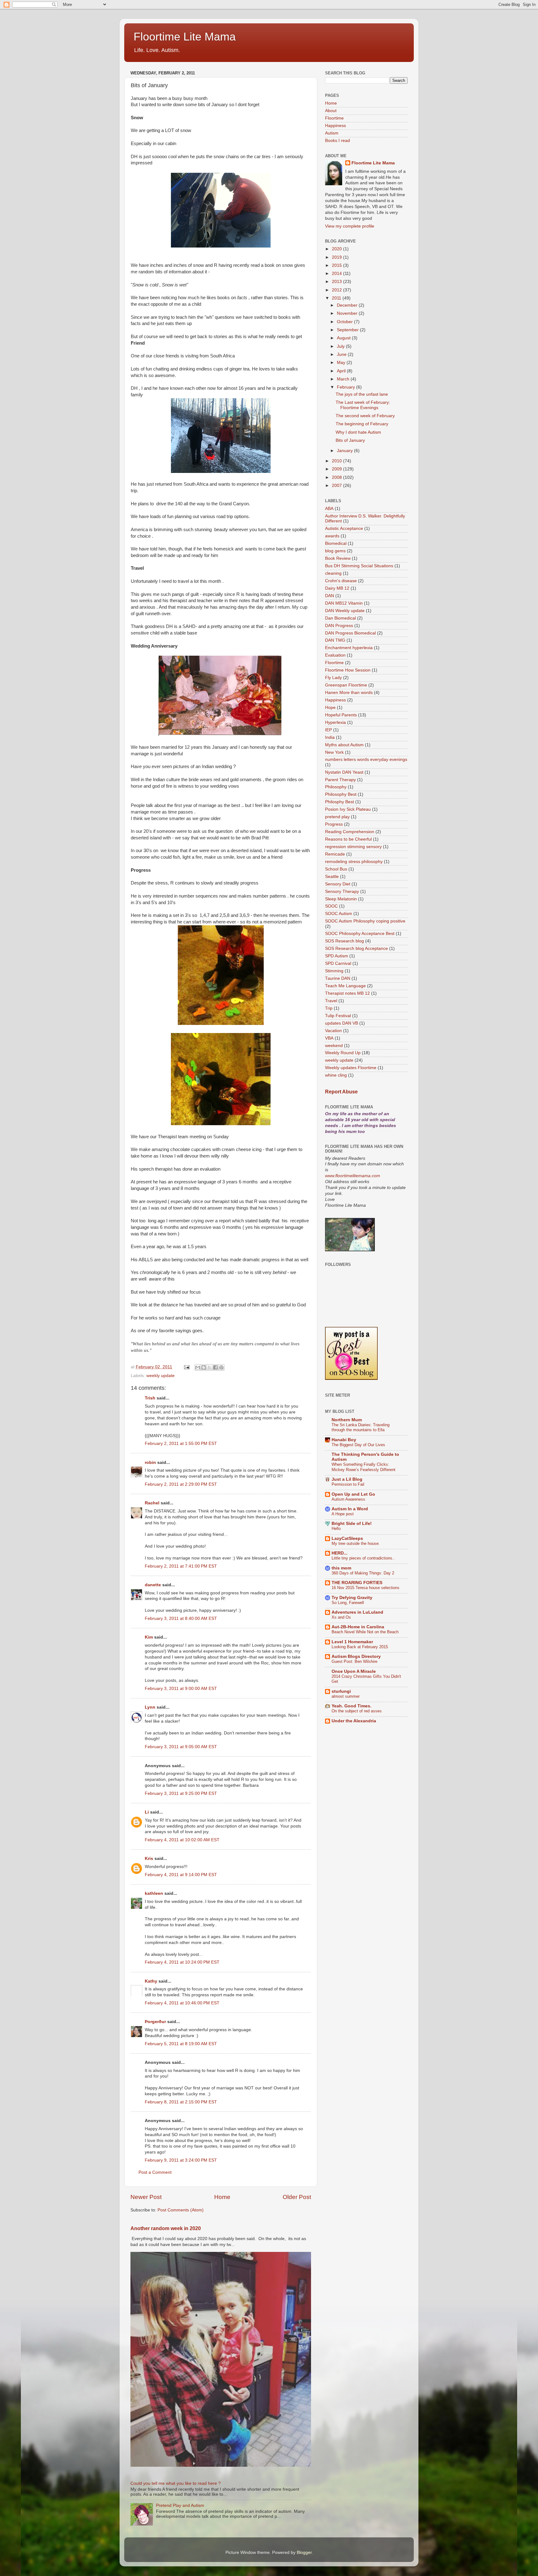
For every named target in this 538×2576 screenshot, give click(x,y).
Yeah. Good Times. (352, 1706)
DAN (330, 596)
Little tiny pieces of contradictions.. (363, 1558)
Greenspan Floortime (346, 685)
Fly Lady (333, 678)
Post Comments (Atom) (181, 2210)
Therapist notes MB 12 (347, 993)
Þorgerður (155, 2022)
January (345, 451)
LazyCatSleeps (347, 1538)
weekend (334, 1046)
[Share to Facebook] (215, 1367)
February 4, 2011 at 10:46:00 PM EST (182, 2003)
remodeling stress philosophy (354, 862)
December (348, 305)
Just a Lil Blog (347, 1479)
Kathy (151, 1981)
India (330, 737)
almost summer (346, 1696)
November (348, 313)
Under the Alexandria (354, 1721)
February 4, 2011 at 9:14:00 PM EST (181, 1875)
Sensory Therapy (342, 892)
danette (153, 1585)
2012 (337, 290)
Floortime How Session (348, 670)
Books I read (337, 141)
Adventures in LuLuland (357, 1612)
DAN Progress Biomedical (350, 633)
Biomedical (336, 543)
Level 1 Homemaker (352, 1642)
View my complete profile (350, 226)
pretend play (337, 817)
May (342, 363)
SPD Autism (337, 956)
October (345, 322)
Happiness (335, 126)
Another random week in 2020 (166, 2228)
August (344, 338)
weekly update (160, 1376)
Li (147, 1812)
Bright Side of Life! (352, 1524)
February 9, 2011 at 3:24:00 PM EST (181, 2160)
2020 (337, 249)
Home (222, 2197)
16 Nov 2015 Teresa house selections (366, 1588)
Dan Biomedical (340, 618)
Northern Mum (347, 1420)
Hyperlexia (335, 722)
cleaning (333, 573)
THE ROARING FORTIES (357, 1583)
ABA (329, 509)
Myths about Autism (344, 745)
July (341, 346)
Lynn (150, 1707)
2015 (337, 265)
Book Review (338, 558)
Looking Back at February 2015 (360, 1647)
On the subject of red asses (357, 1711)
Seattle (332, 877)
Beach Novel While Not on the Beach (365, 1632)
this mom (341, 1568)
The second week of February (365, 416)
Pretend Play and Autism (180, 2505)
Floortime (334, 118)
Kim (149, 1637)
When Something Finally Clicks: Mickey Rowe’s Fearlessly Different (363, 1467)
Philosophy (336, 787)
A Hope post (343, 1514)
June (342, 354)
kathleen (154, 1893)
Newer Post (146, 2197)
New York (334, 752)
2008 (337, 477)
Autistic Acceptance (344, 528)
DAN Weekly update (345, 611)
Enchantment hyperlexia (349, 648)
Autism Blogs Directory (356, 1656)
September (348, 330)
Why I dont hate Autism (358, 432)
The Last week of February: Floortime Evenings (363, 405)
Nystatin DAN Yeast (344, 772)
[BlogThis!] (204, 1367)
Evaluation (335, 655)
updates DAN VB (342, 1023)
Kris (149, 1859)
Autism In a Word (350, 1509)
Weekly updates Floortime (351, 1068)
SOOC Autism (339, 914)
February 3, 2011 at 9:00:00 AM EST (181, 1689)
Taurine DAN (338, 978)
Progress (334, 824)
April (342, 371)
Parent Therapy (340, 780)
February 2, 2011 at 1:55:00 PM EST (181, 1444)
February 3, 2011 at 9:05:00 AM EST (181, 1747)
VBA (329, 1038)
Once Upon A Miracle (354, 1671)
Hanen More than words (349, 693)
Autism (332, 133)
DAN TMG (335, 640)
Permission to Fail (348, 1484)
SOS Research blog (345, 941)
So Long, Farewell (348, 1603)
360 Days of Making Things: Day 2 (363, 1573)
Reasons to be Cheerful (348, 839)
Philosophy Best (341, 794)
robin (150, 1463)
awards (332, 536)
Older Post (297, 2197)
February (347, 387)
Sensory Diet (338, 884)
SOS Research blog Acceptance (356, 948)
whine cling (336, 1075)
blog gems (335, 551)
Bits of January (350, 440)
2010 (337, 461)
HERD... (340, 1553)
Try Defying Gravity (352, 1598)
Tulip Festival (338, 1016)
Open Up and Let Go (353, 1494)
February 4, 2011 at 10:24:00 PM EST (182, 1962)
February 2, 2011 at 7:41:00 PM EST (181, 1566)
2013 (337, 282)
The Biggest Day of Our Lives (358, 1445)
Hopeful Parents (341, 715)
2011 (337, 298)
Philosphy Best (340, 802)
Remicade (335, 854)
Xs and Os (341, 1617)
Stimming (334, 971)
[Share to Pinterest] (221, 1367)
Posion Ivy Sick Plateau (348, 809)
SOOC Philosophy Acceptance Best (360, 934)
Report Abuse (341, 1092)
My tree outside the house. (356, 1543)
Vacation (333, 1031)
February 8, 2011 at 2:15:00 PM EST (181, 2102)
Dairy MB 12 (337, 588)
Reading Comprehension (350, 832)
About (331, 111)
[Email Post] (186, 1367)
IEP (328, 730)
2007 (337, 486)
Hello (336, 1529)
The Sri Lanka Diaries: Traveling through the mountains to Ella (361, 1427)
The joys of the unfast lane (362, 394)
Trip (329, 1008)
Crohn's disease (341, 581)
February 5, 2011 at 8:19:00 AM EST (181, 2044)
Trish (150, 1398)
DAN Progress (339, 626)
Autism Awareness (348, 1499)
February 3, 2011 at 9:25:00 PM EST (181, 1793)
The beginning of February (362, 424)
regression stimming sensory (353, 847)
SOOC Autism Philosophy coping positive (365, 921)
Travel (331, 1001)
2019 (337, 257)
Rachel (152, 1503)
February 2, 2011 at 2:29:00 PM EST (181, 1484)
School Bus (336, 869)
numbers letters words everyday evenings (366, 760)
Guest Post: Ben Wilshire (354, 1661)
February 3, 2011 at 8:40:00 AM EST (181, 1618)
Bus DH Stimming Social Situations (359, 566)
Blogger (304, 2552)
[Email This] (198, 1367)
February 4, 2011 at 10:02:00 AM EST (182, 1840)
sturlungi (341, 1691)
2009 (337, 469)
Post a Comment (155, 2172)
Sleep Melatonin (341, 899)
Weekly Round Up (343, 1053)
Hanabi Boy (344, 1440)
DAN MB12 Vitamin (344, 603)
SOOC (331, 906)
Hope (330, 708)
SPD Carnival (338, 963)
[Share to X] (210, 1367)
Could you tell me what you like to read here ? (176, 2483)
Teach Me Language (345, 986)
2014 (337, 274)
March (344, 379)
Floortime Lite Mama (185, 37)
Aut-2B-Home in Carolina (358, 1627)
